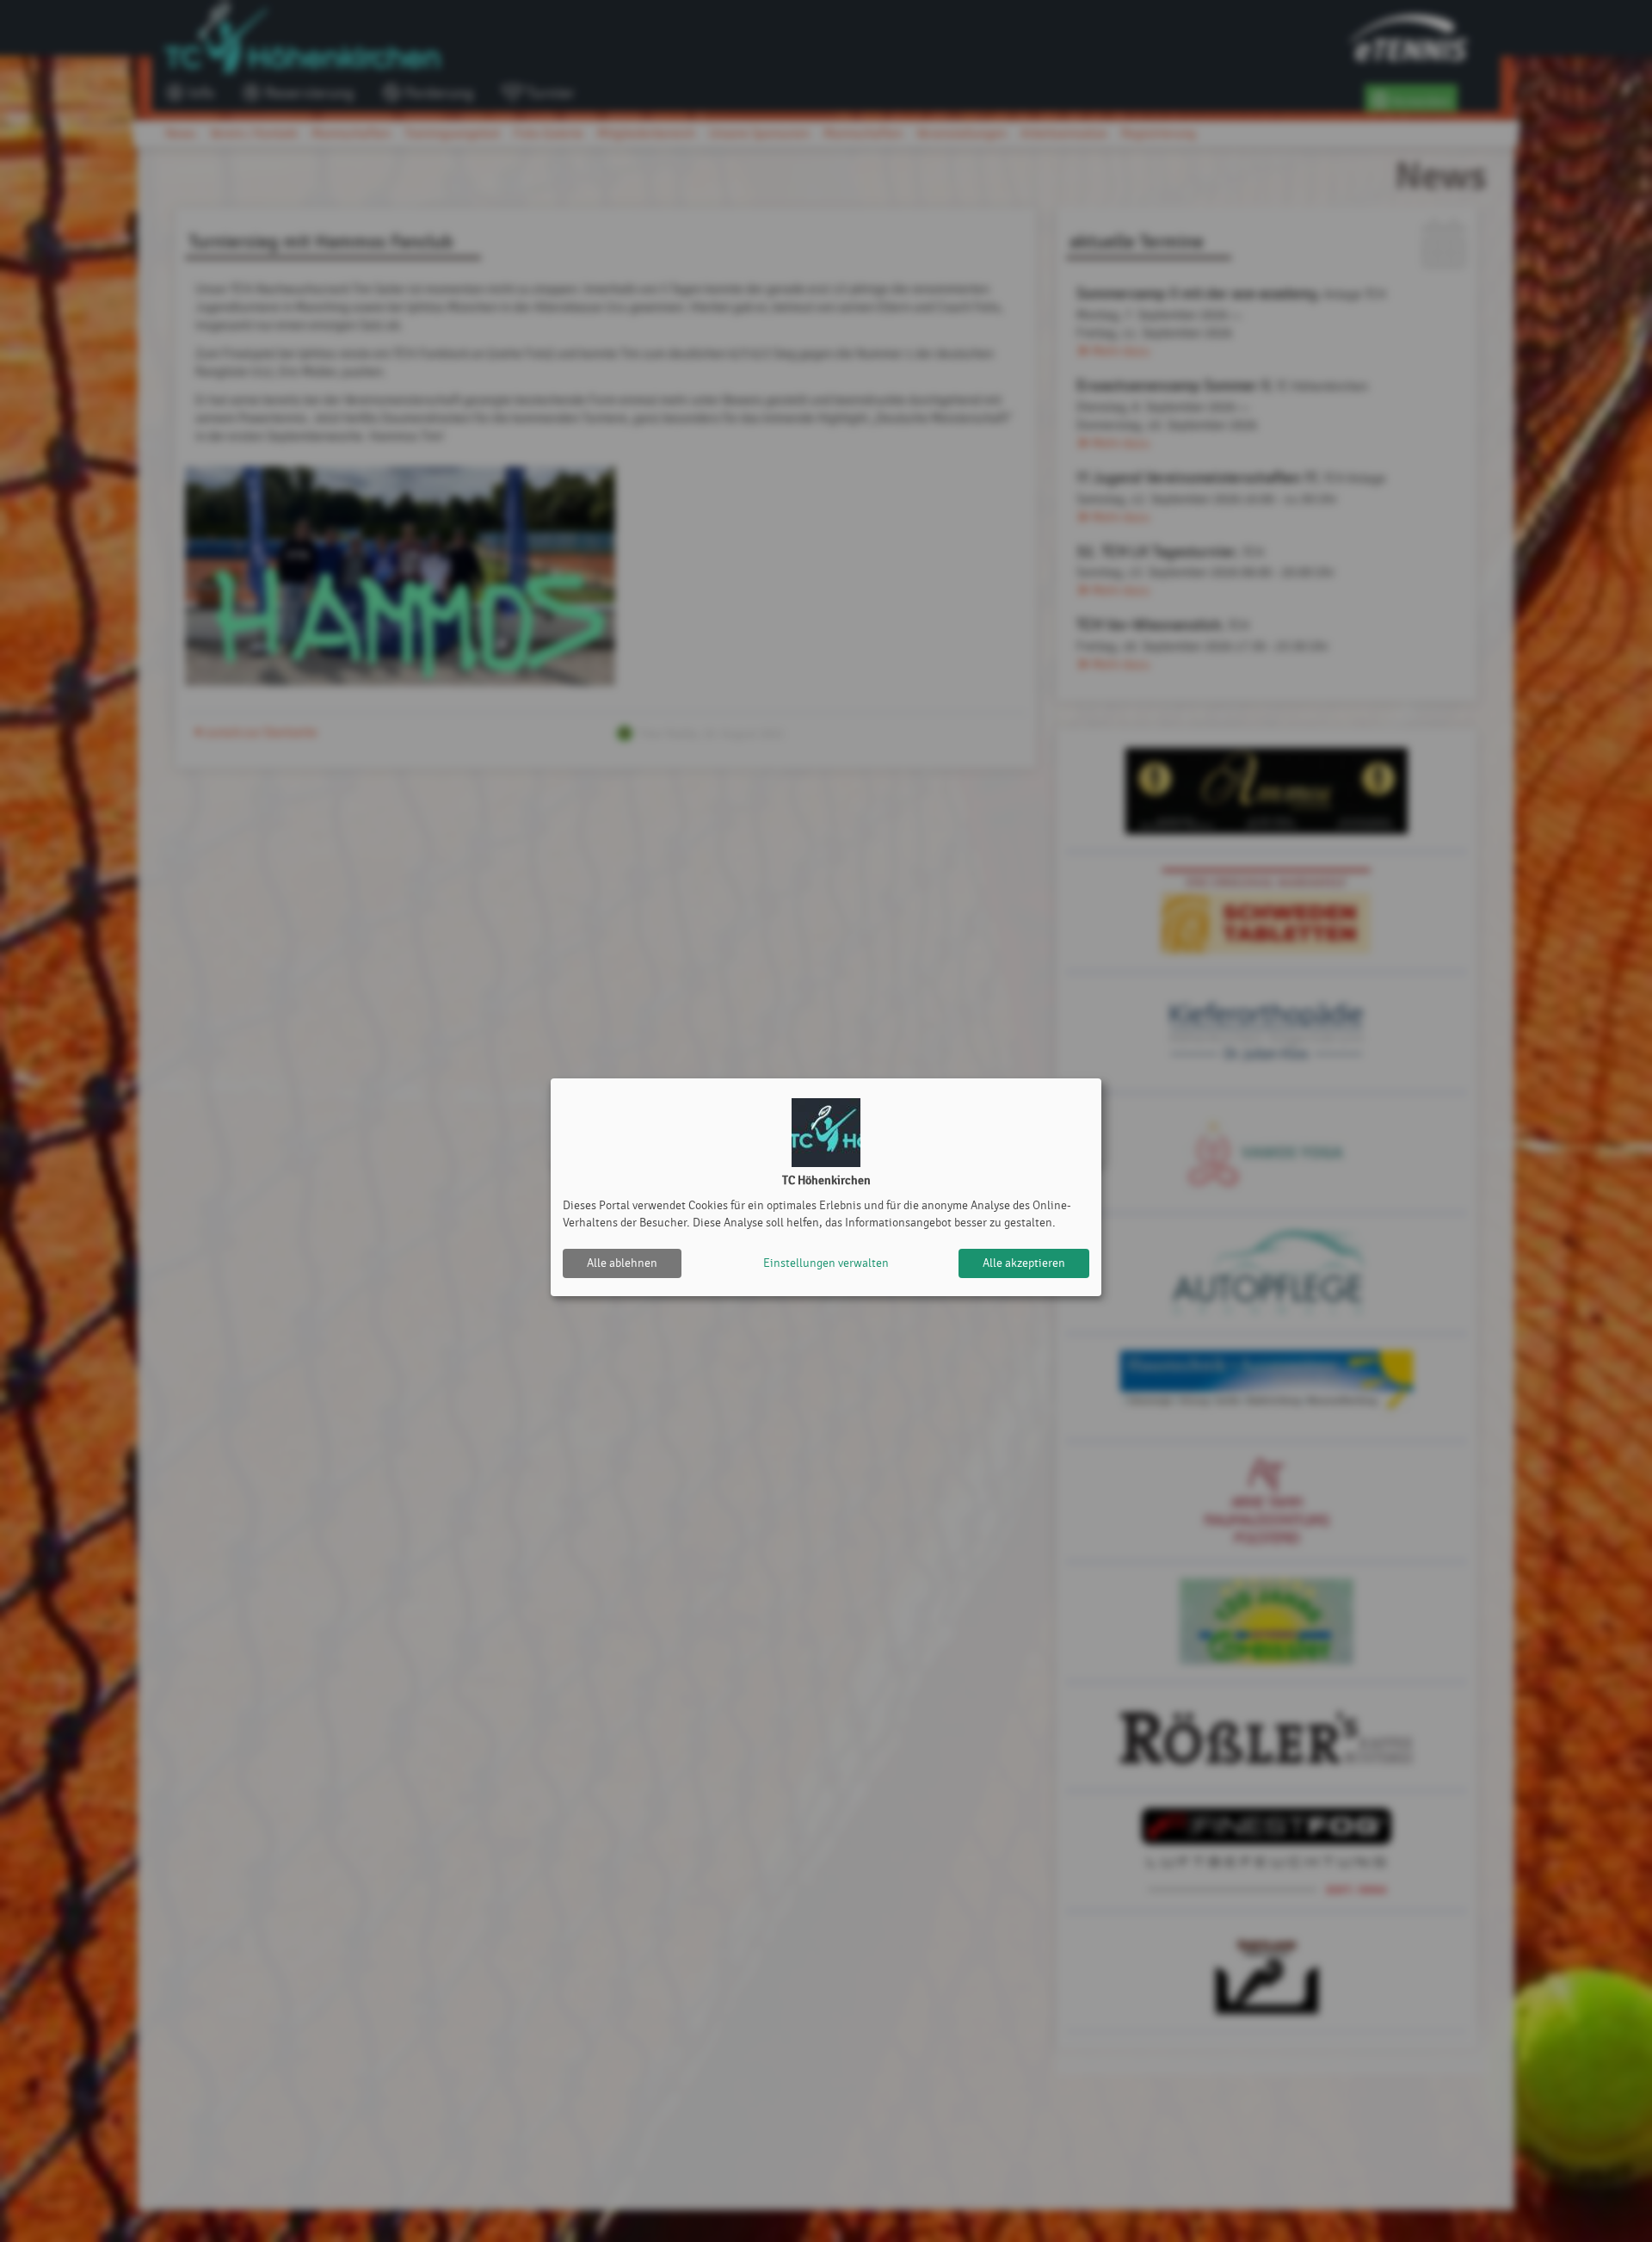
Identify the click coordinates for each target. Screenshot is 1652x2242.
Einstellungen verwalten (826, 1263)
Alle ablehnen (622, 1263)
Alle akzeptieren (1024, 1263)
